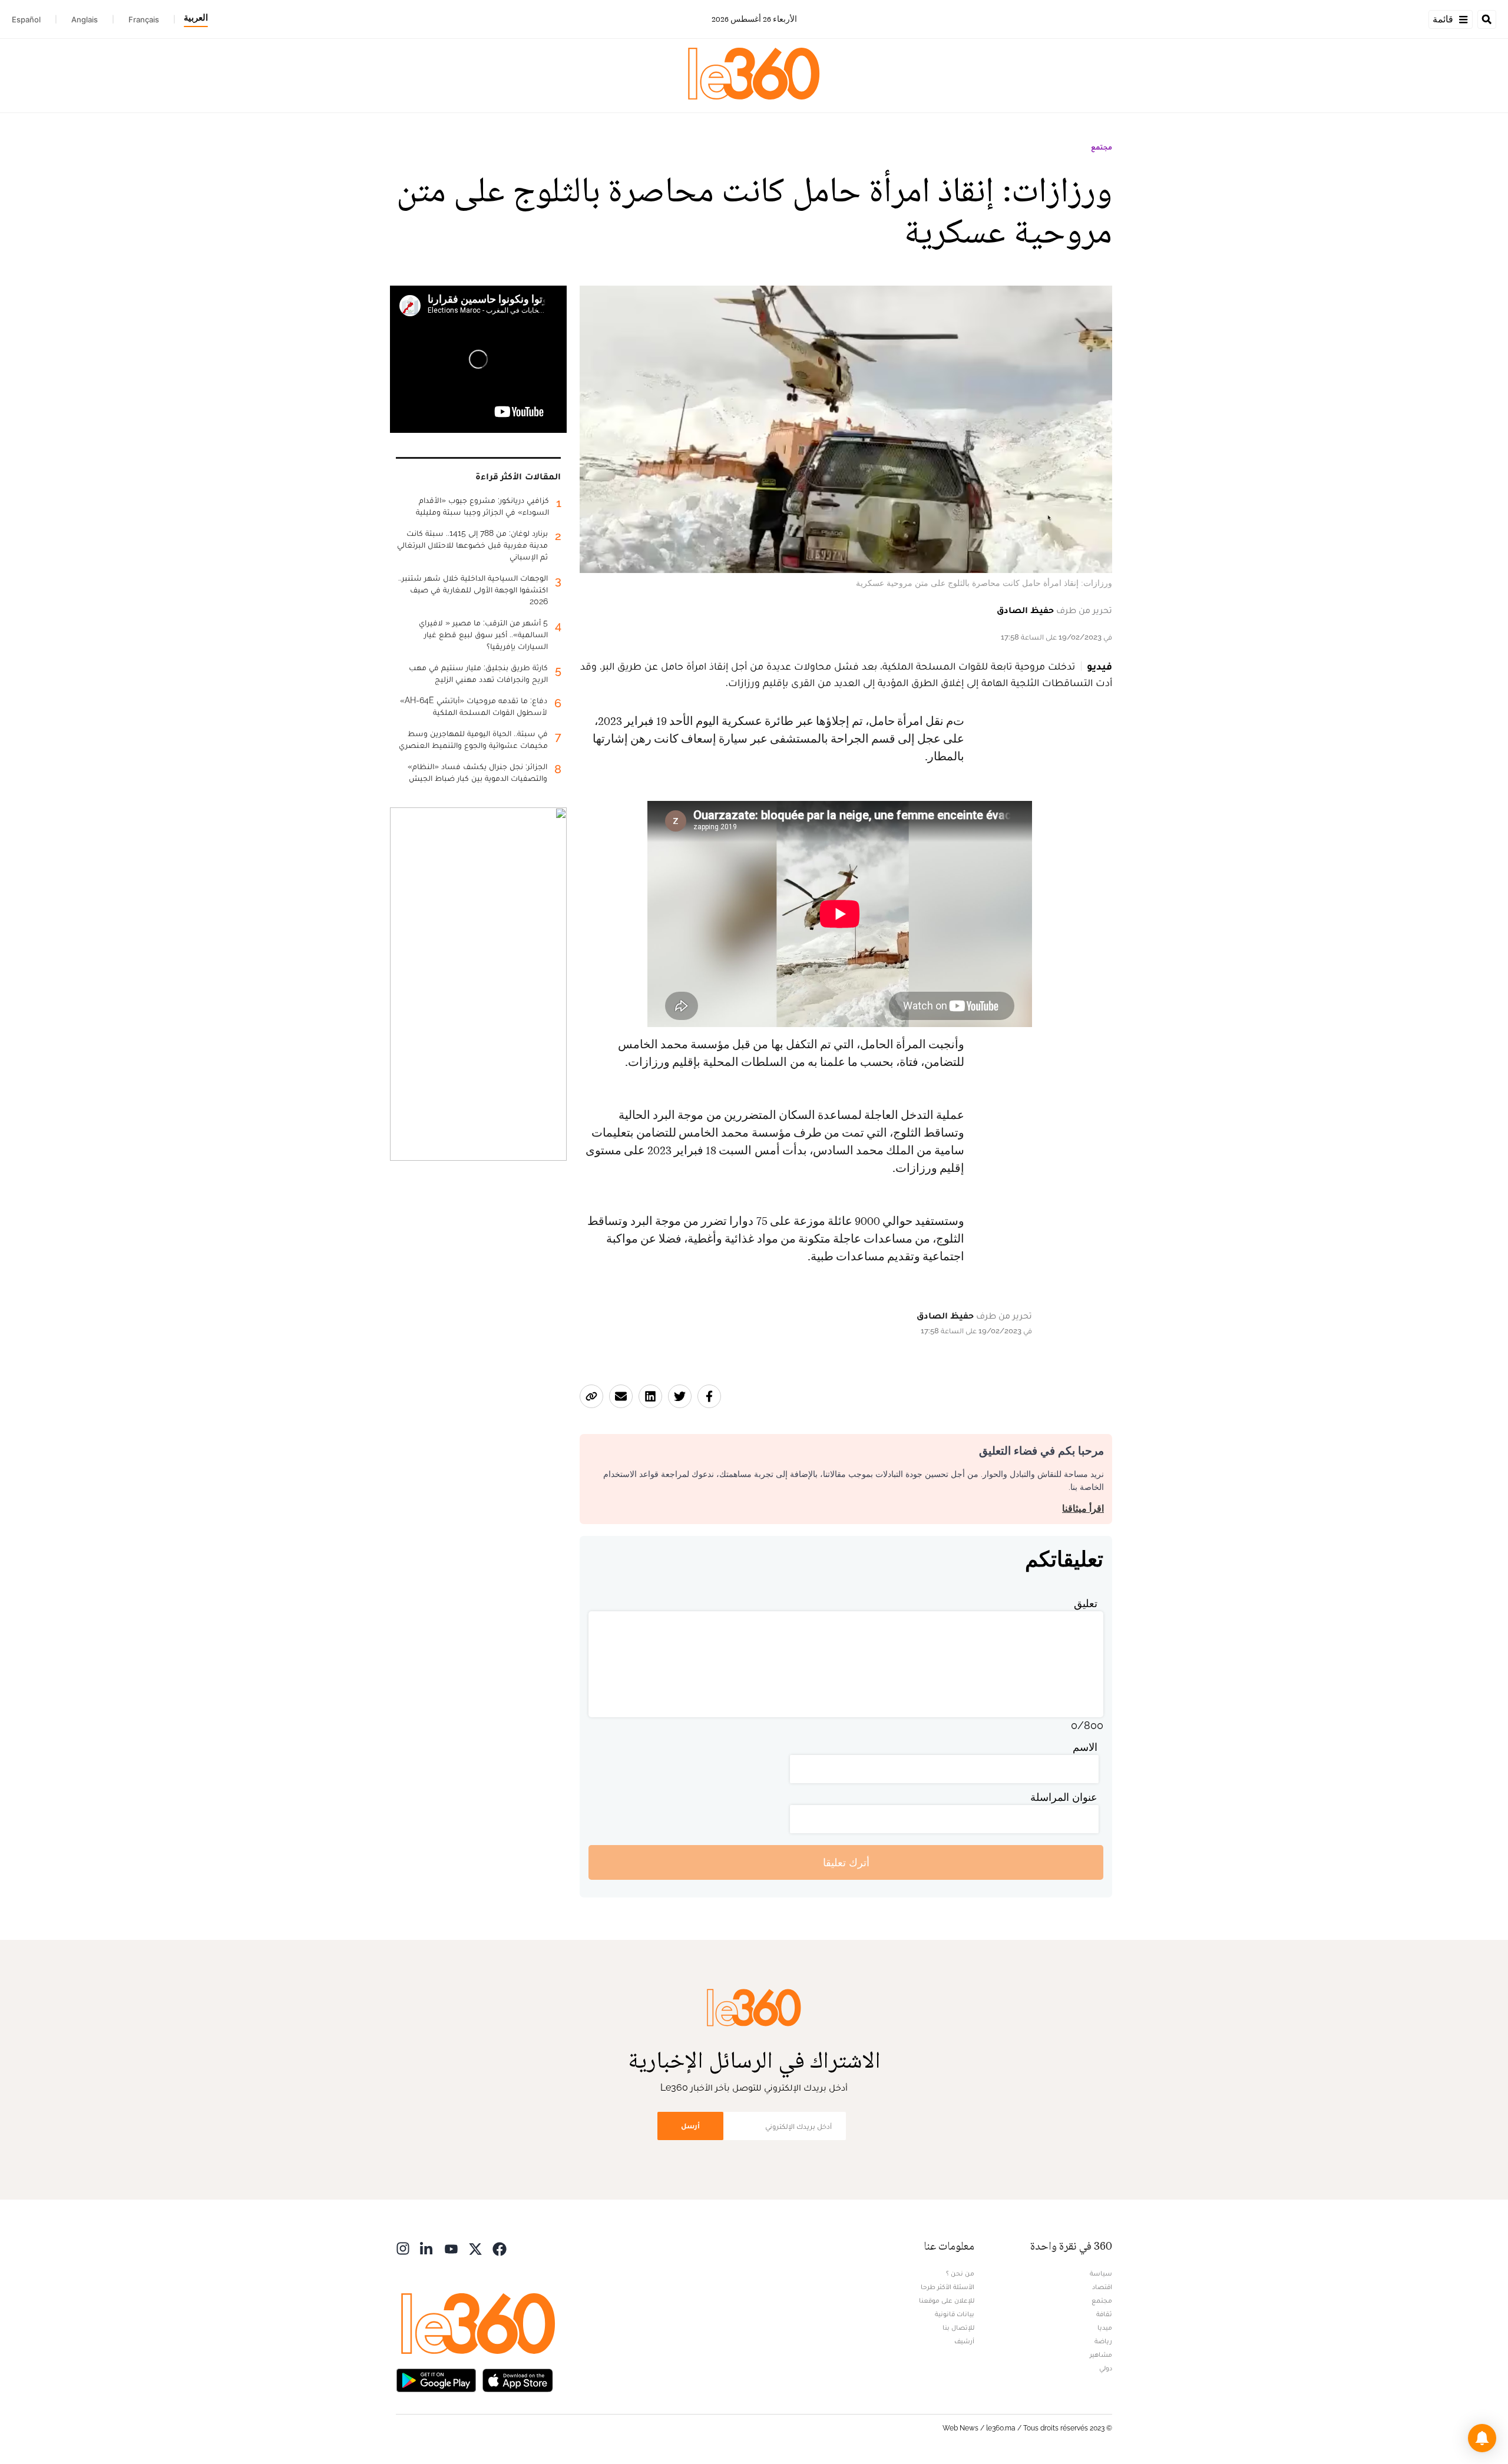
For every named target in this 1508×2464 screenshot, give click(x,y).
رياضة (1103, 2341)
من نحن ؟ (960, 2273)
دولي (1106, 2368)
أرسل (690, 2126)
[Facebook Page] (500, 2248)
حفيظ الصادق (1025, 610)
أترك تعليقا (846, 1862)
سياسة (1101, 2273)
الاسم (1085, 1747)
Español (26, 19)
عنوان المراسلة (1064, 1797)
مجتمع (1102, 147)
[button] (1482, 2438)
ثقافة (1104, 2314)
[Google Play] (436, 2379)
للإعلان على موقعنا (947, 2300)
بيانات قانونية (955, 2314)
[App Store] (518, 2379)
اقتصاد (1102, 2287)
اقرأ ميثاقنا (1083, 1508)
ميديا (1105, 2327)
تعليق (1086, 1603)
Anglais (85, 19)
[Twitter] (475, 2248)
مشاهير (1101, 2354)
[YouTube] (451, 2248)
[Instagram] (403, 2248)
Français (144, 19)
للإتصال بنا (958, 2327)
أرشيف (964, 2341)
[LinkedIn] (427, 2248)
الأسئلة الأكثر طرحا (948, 2287)
